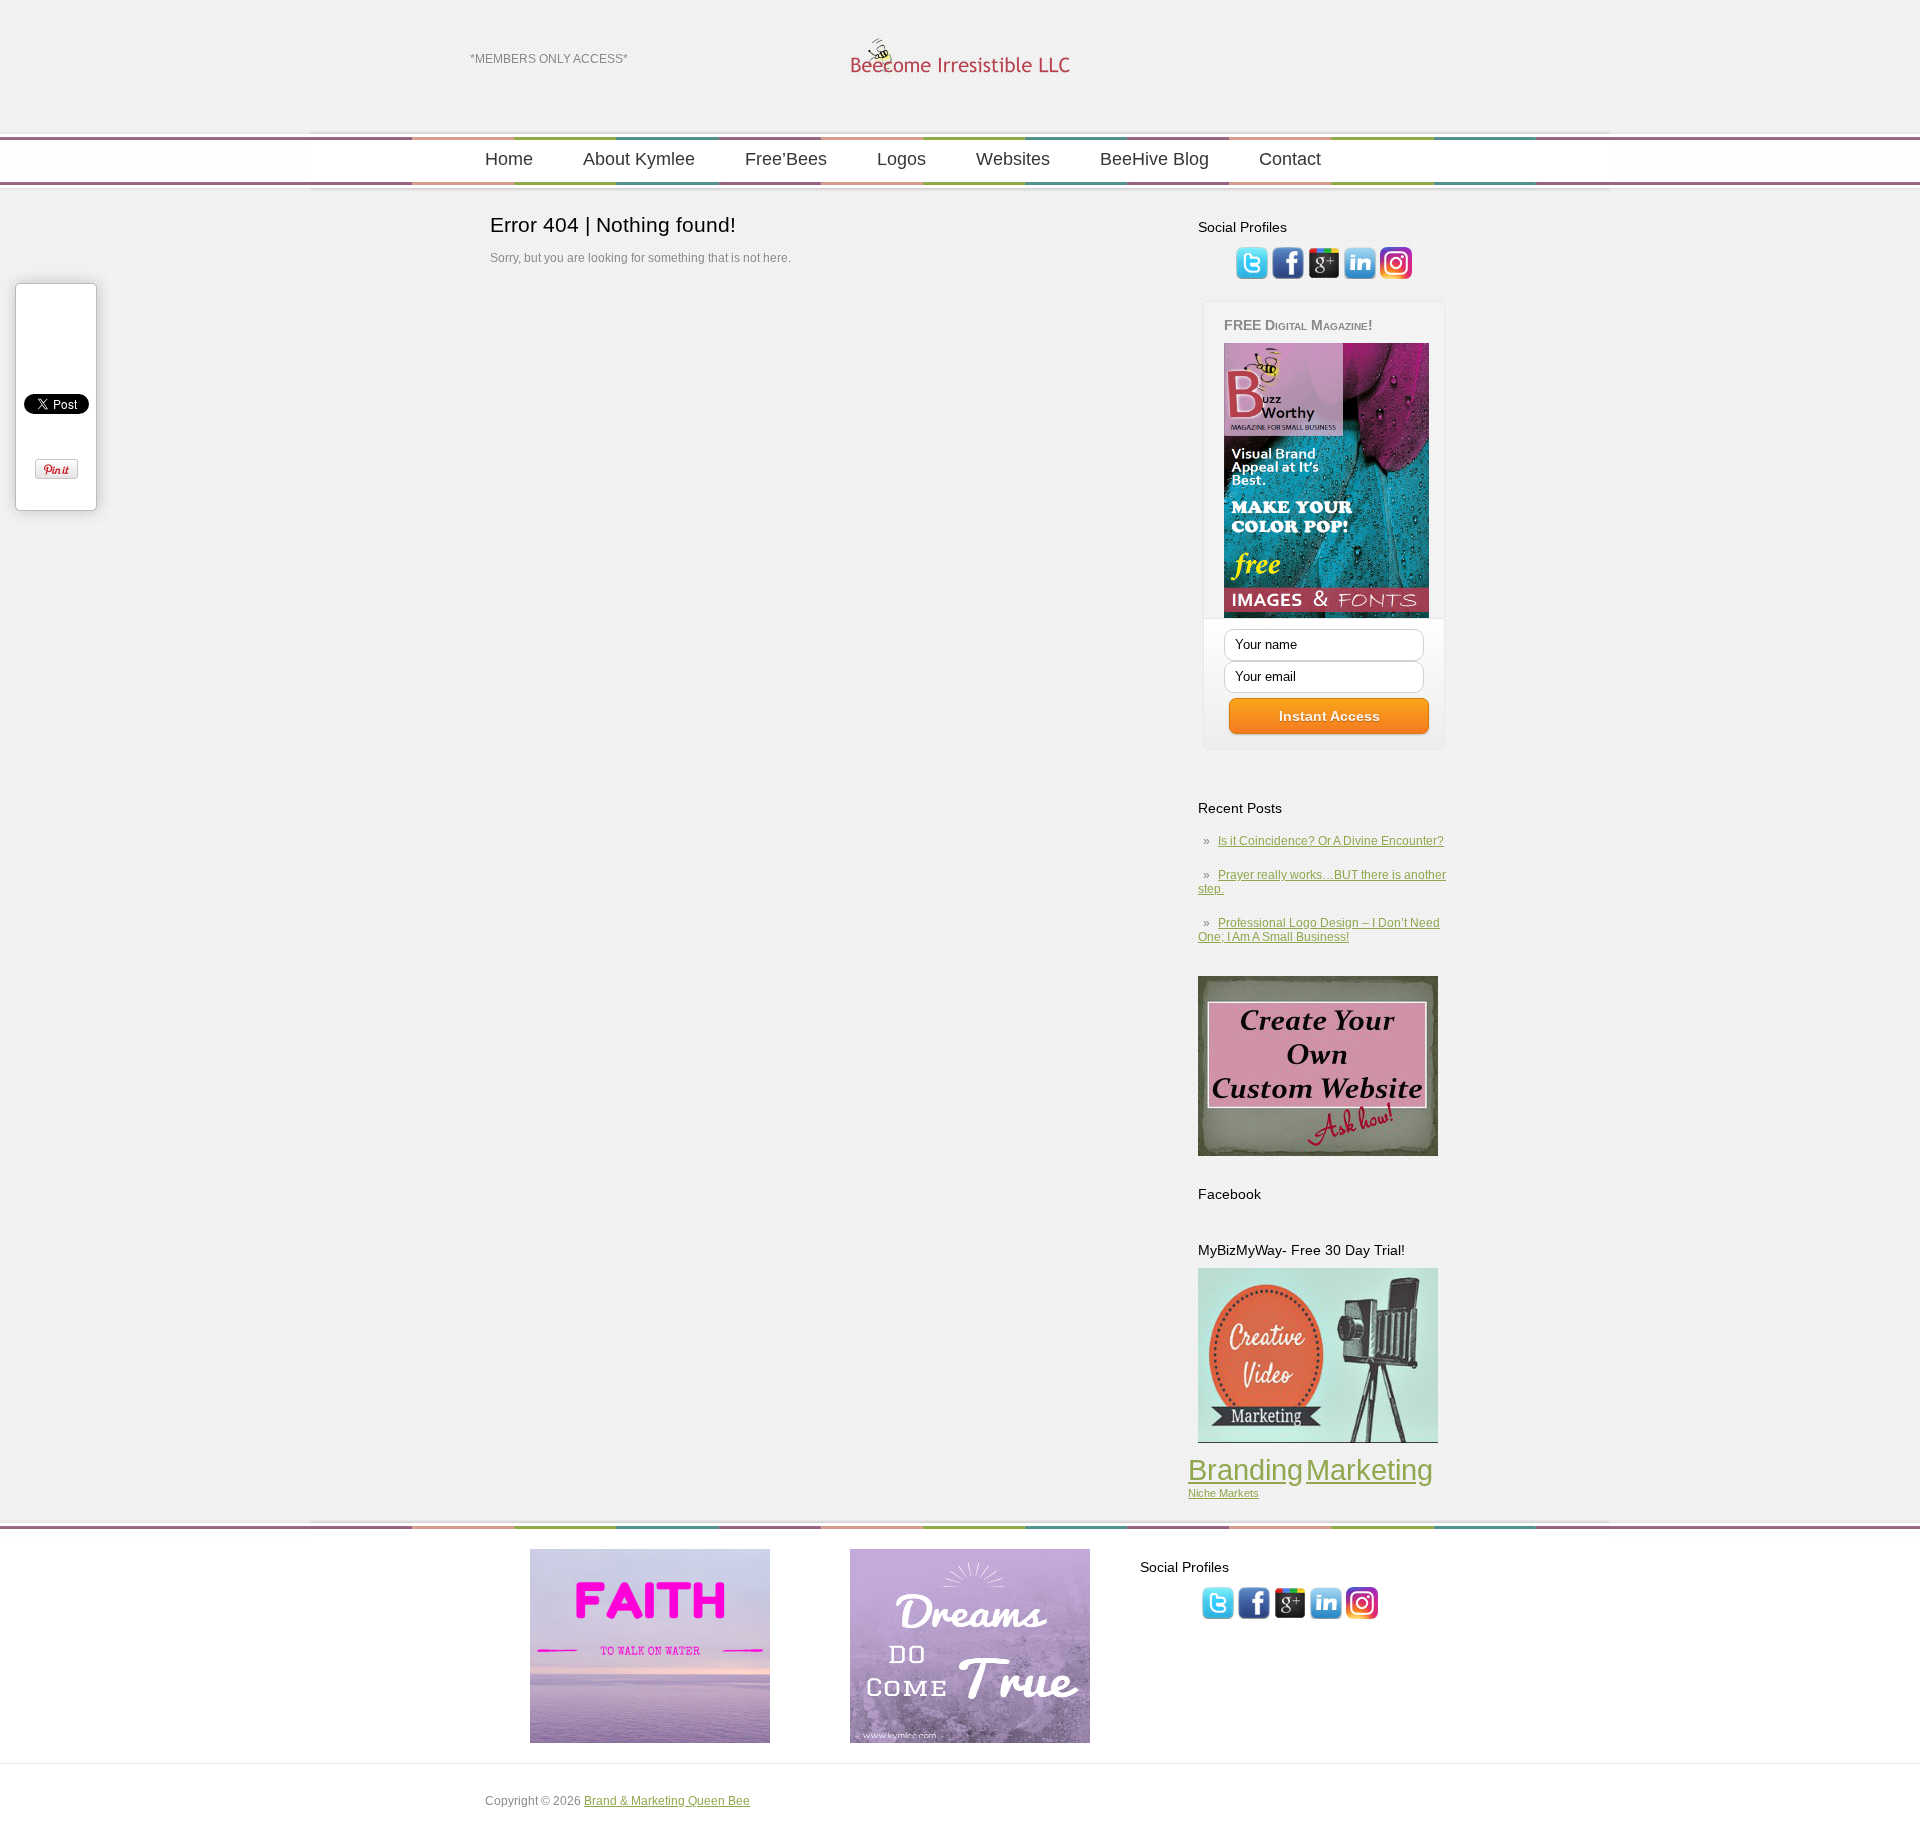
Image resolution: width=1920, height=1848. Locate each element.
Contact (1290, 159)
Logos (901, 159)
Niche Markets (1223, 1493)
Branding (1245, 1469)
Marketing (1369, 1469)
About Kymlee (639, 159)
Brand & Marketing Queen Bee (667, 1801)
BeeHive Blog (1154, 159)
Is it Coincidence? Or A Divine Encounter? (1331, 841)
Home (509, 159)
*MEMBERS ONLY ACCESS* (549, 59)
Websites (1013, 159)
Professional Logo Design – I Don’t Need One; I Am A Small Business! (1319, 930)
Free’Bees (786, 159)
